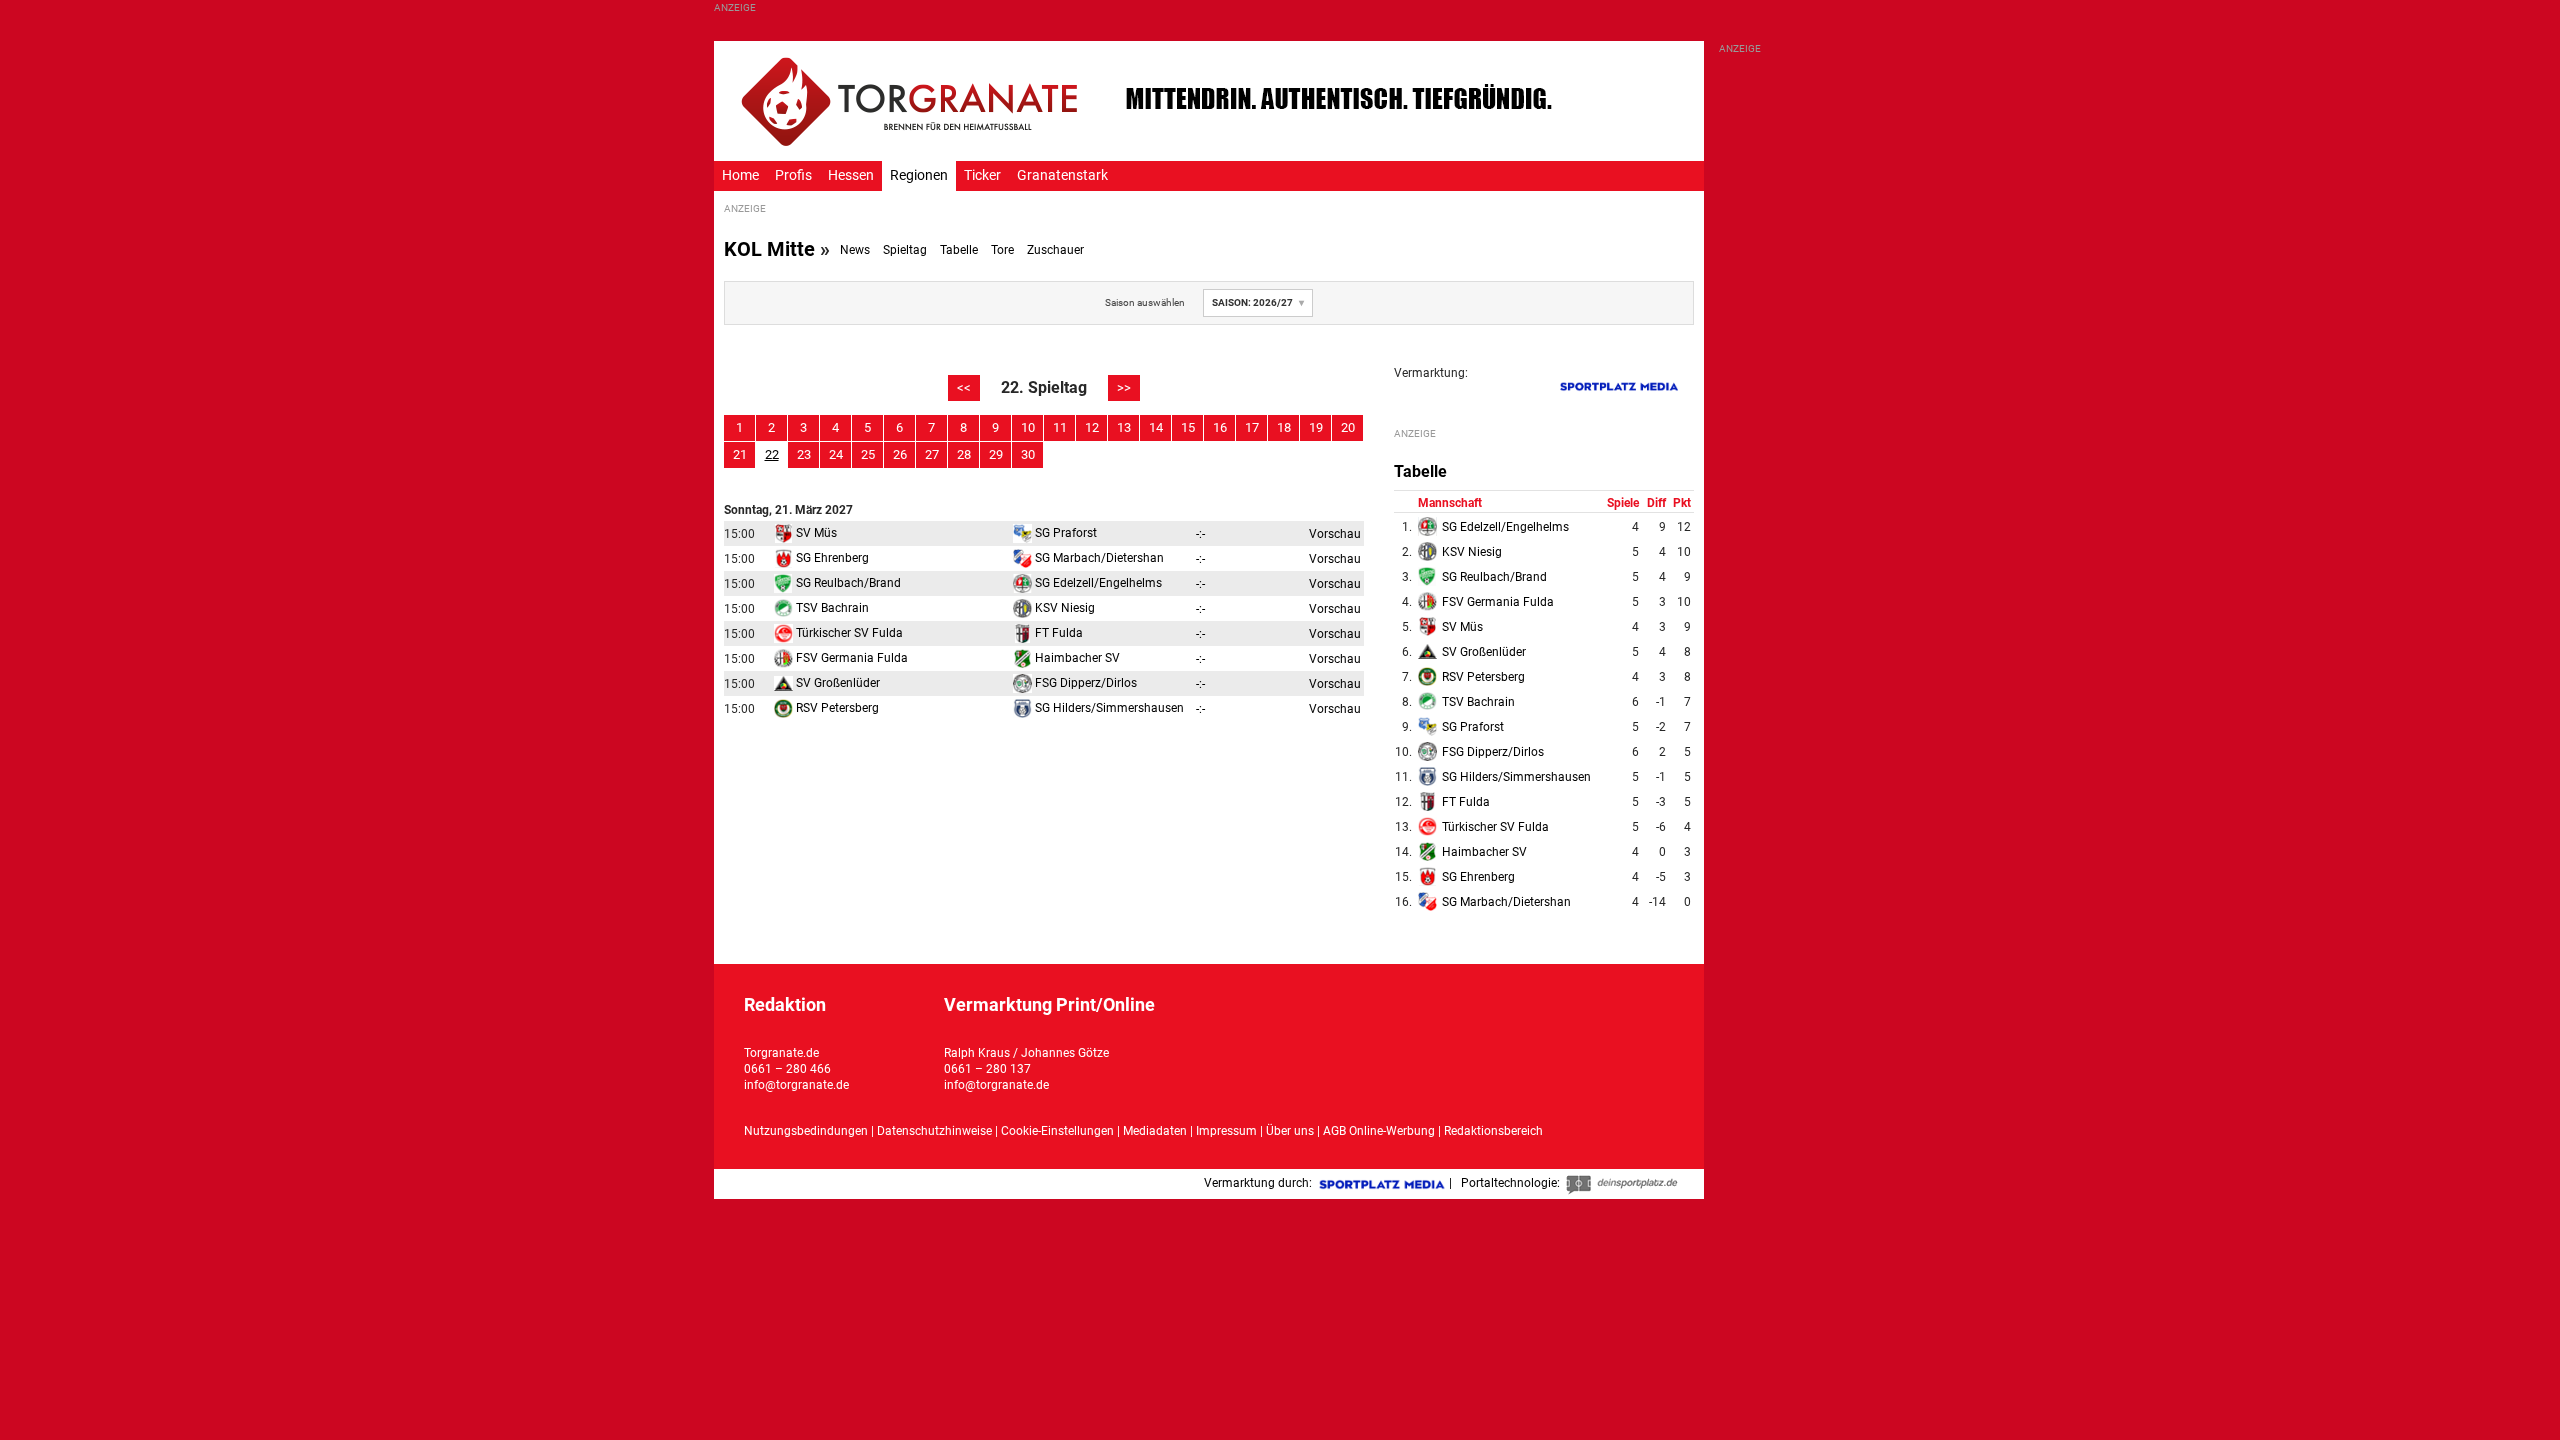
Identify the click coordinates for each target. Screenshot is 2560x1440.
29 (996, 454)
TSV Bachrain (831, 608)
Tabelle (959, 250)
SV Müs (815, 533)
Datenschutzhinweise (934, 1131)
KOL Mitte (769, 249)
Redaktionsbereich (1493, 1131)
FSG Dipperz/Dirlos (1084, 683)
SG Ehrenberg (831, 558)
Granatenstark (1062, 175)
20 (1348, 427)
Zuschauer (1055, 250)
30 (1028, 454)
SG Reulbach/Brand (847, 583)
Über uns (1290, 1131)
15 (1188, 427)
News (855, 250)
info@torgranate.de (796, 1085)
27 (932, 454)
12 (1092, 427)
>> (1124, 387)
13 (1124, 427)
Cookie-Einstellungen (1057, 1131)
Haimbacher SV (1076, 658)
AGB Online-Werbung (1379, 1131)
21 (740, 454)
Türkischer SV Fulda (848, 633)
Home (740, 175)
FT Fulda (1057, 633)
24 (836, 454)
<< (964, 387)
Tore (1002, 250)
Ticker (982, 175)
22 (772, 454)
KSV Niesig (1063, 608)
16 (1220, 427)
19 (1316, 427)
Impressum (1226, 1131)
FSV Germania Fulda (850, 658)
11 (1060, 427)
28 (964, 454)
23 (804, 454)
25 (868, 454)
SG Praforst (1064, 533)
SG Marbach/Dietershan (1098, 558)
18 (1284, 427)
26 (900, 454)
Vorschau (1335, 534)
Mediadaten (1156, 1131)
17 (1252, 427)
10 (1028, 427)
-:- (1200, 534)
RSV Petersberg (836, 708)
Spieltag (905, 250)
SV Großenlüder (836, 683)
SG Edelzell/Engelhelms (1097, 583)
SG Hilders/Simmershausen (1108, 708)
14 (1156, 427)
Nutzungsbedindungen (806, 1131)
